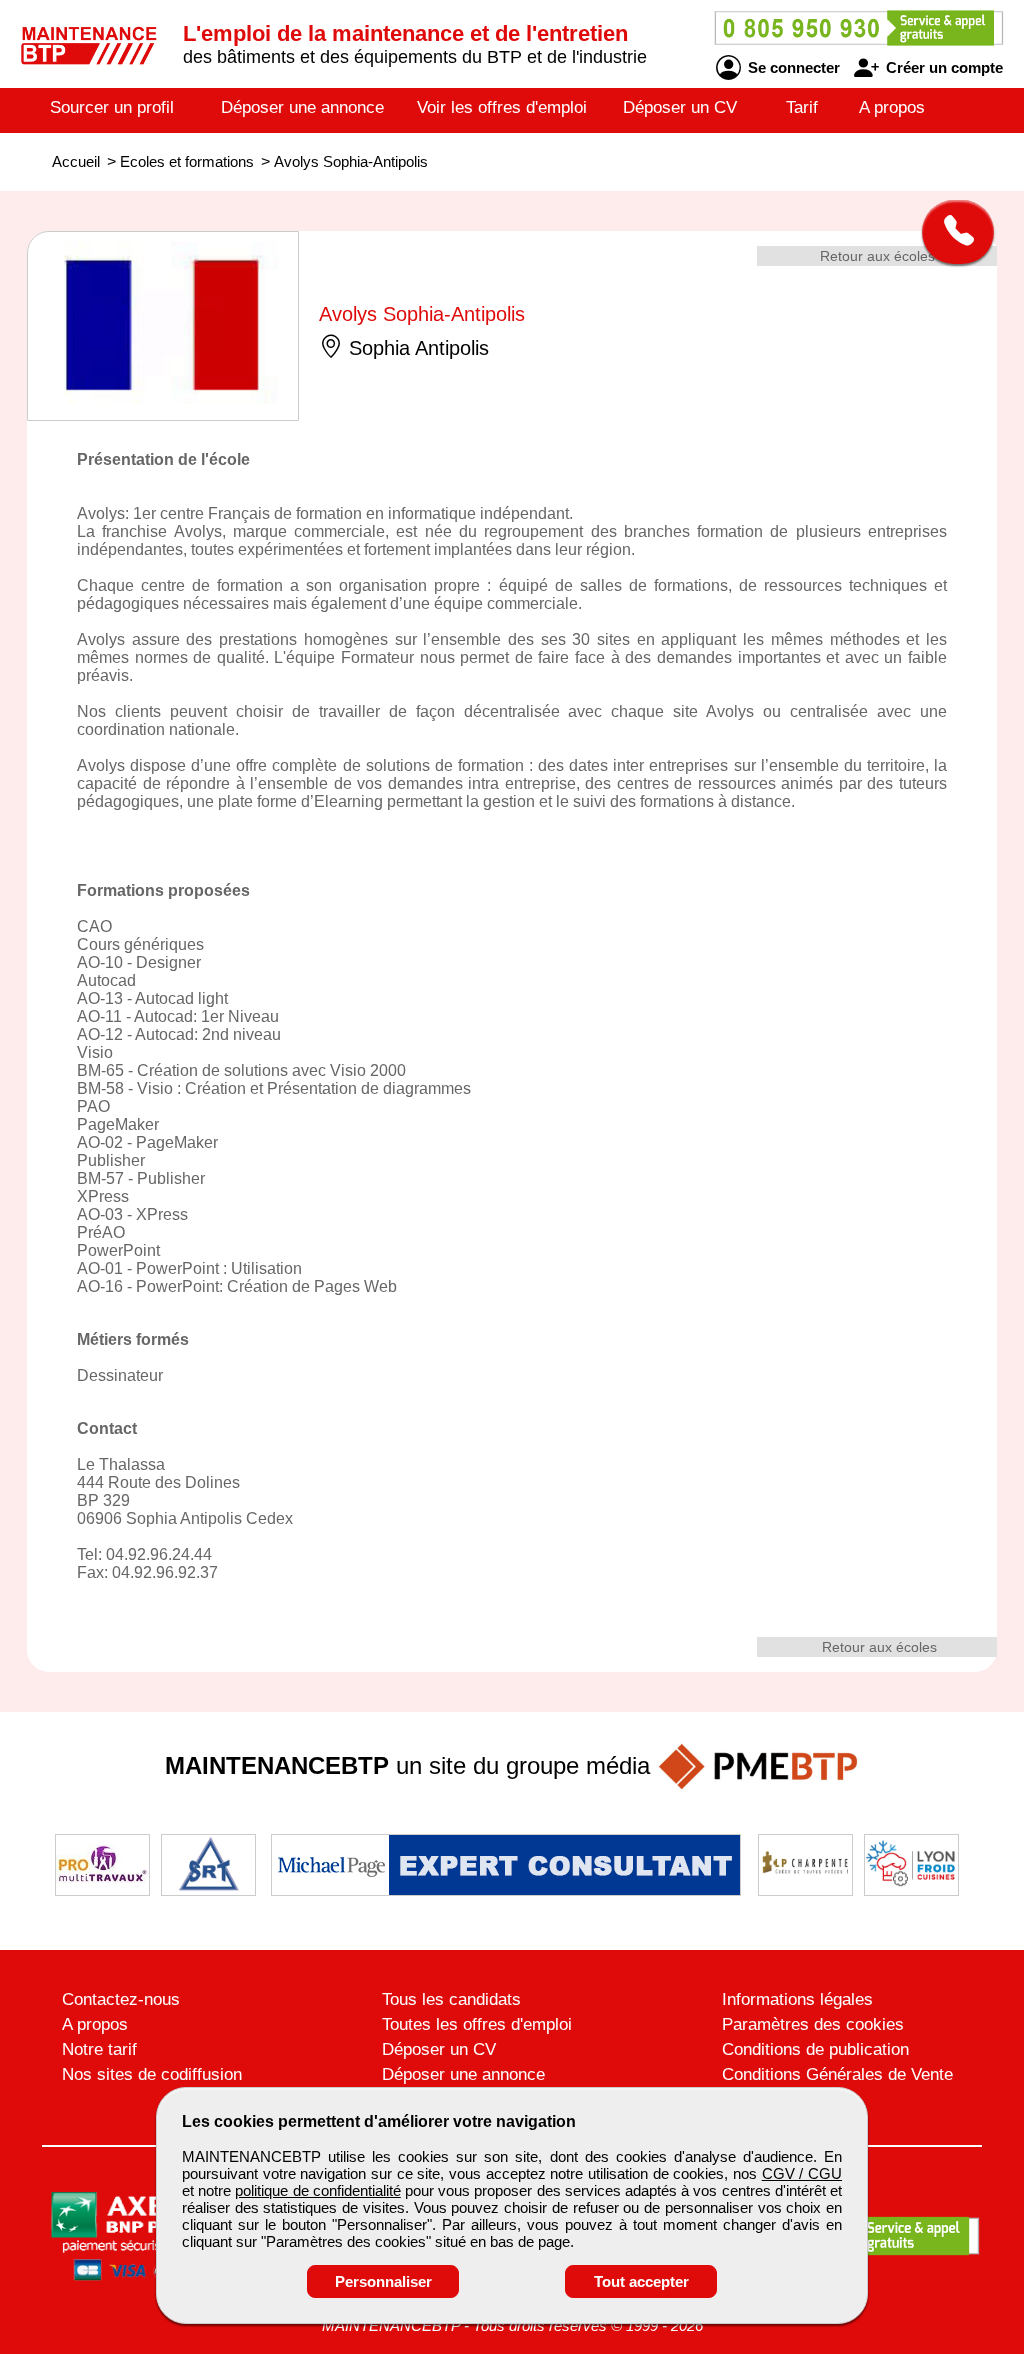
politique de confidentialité (317, 2190)
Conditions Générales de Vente (837, 2074)
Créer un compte (942, 67)
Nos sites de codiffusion (152, 2074)
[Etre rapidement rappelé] (950, 232)
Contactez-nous (121, 1999)
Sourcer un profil (112, 107)
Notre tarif (99, 2049)
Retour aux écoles (877, 256)
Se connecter (792, 67)
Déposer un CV (680, 107)
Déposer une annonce (302, 107)
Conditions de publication (815, 2049)
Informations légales (797, 1999)
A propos (892, 107)
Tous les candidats (451, 1999)
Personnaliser (383, 2281)
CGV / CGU (802, 2173)
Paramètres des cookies (813, 2024)
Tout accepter (641, 2281)
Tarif (802, 107)
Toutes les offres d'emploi (477, 2024)
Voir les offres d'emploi (502, 107)
